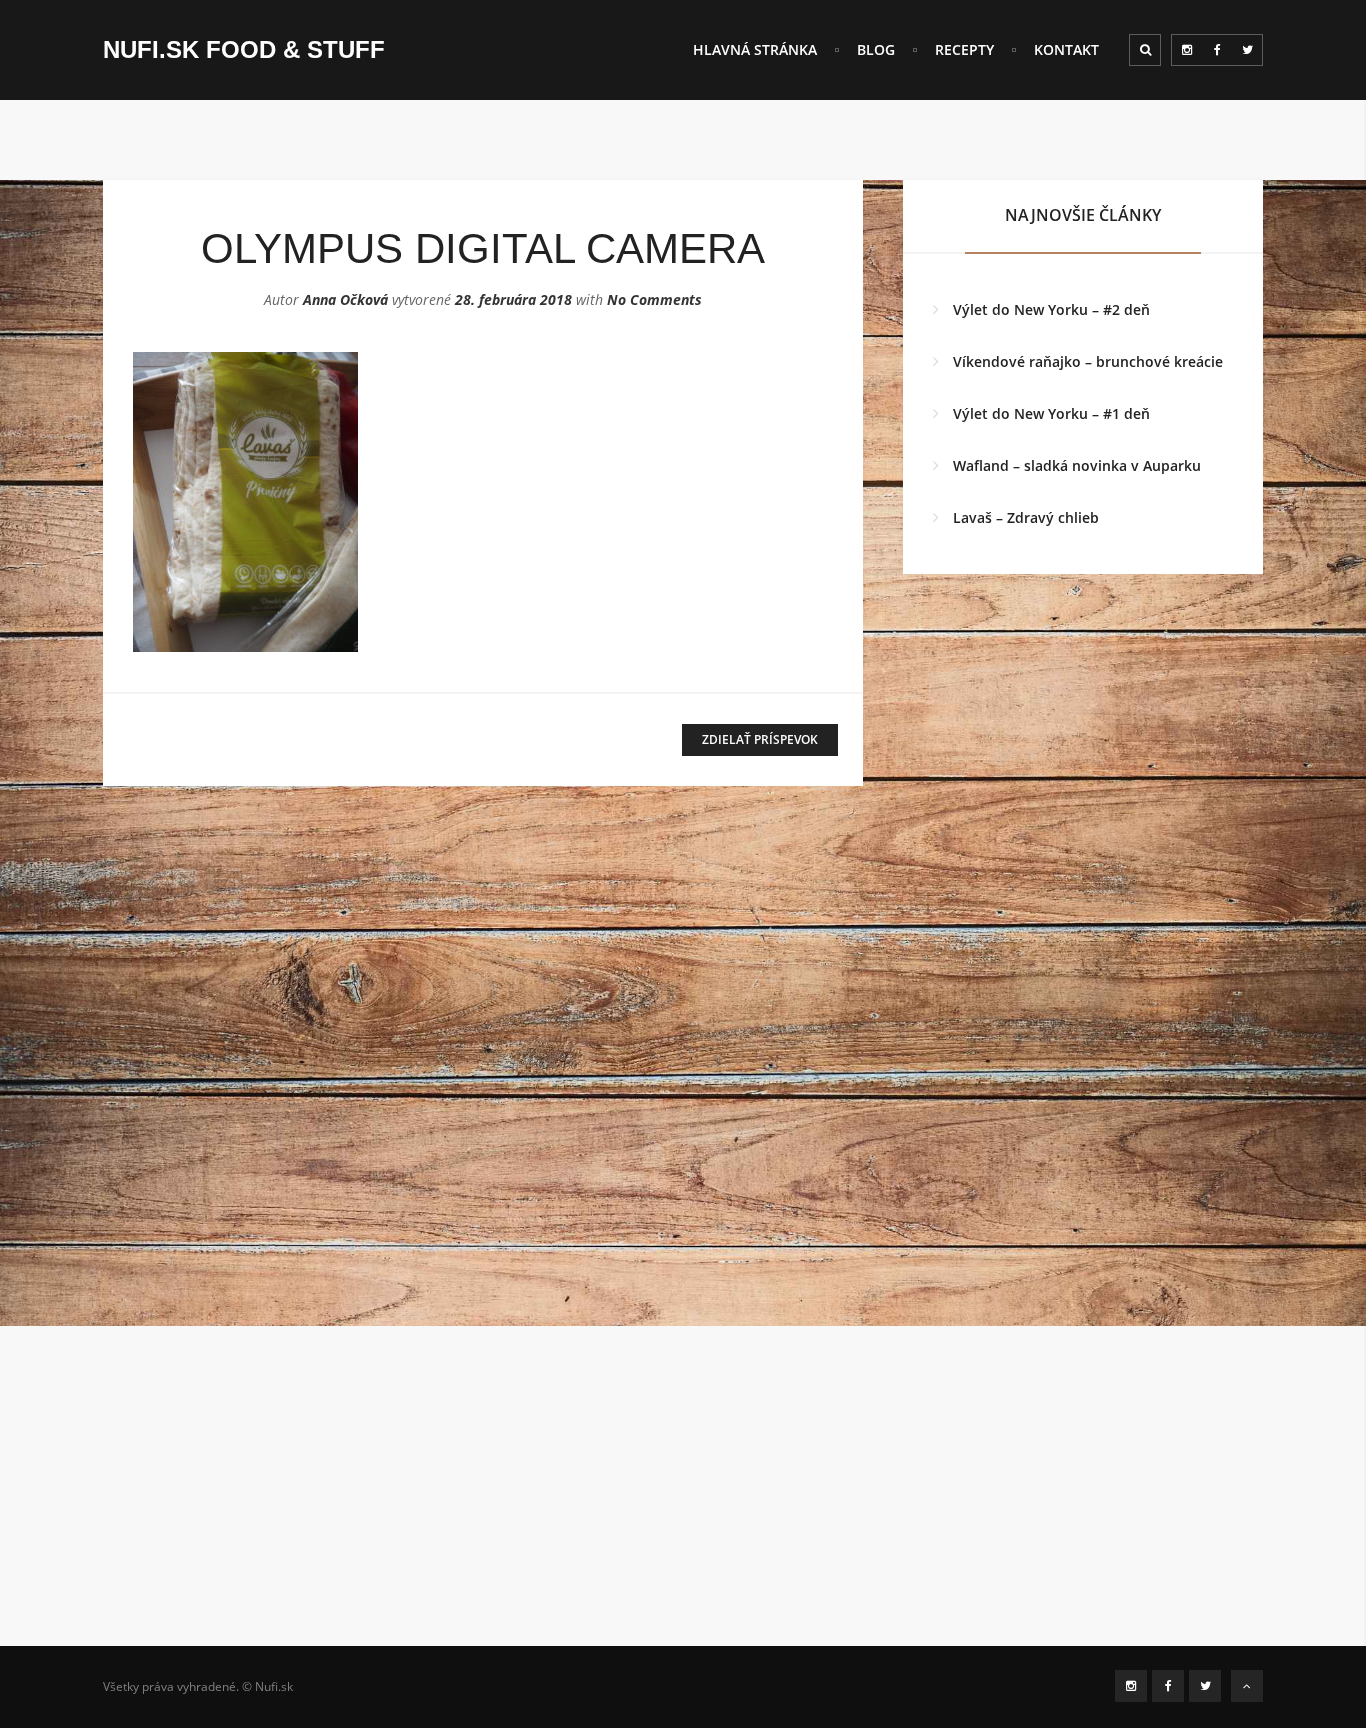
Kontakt (1066, 49)
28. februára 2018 (513, 299)
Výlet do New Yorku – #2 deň (1051, 309)
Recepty (964, 49)
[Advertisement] (683, 1506)
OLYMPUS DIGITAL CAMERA (483, 248)
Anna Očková (345, 299)
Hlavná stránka (755, 49)
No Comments (654, 299)
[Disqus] (483, 1076)
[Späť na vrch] (1247, 1686)
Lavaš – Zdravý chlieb (1026, 517)
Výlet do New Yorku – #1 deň (1051, 413)
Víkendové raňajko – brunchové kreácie (1088, 361)
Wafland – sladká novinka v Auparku (1077, 465)
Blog (876, 49)
